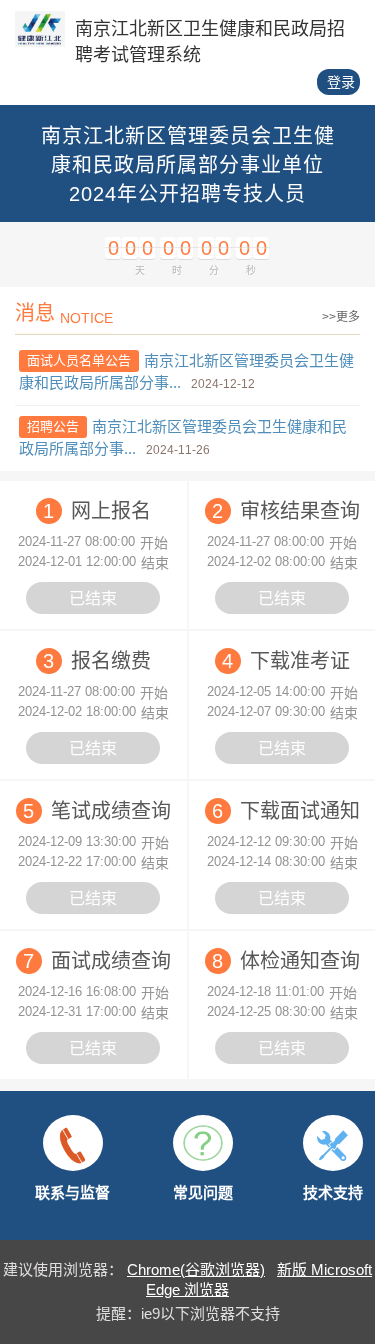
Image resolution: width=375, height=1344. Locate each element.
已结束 (93, 598)
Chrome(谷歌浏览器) (196, 1269)
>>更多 (341, 317)
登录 (341, 82)
